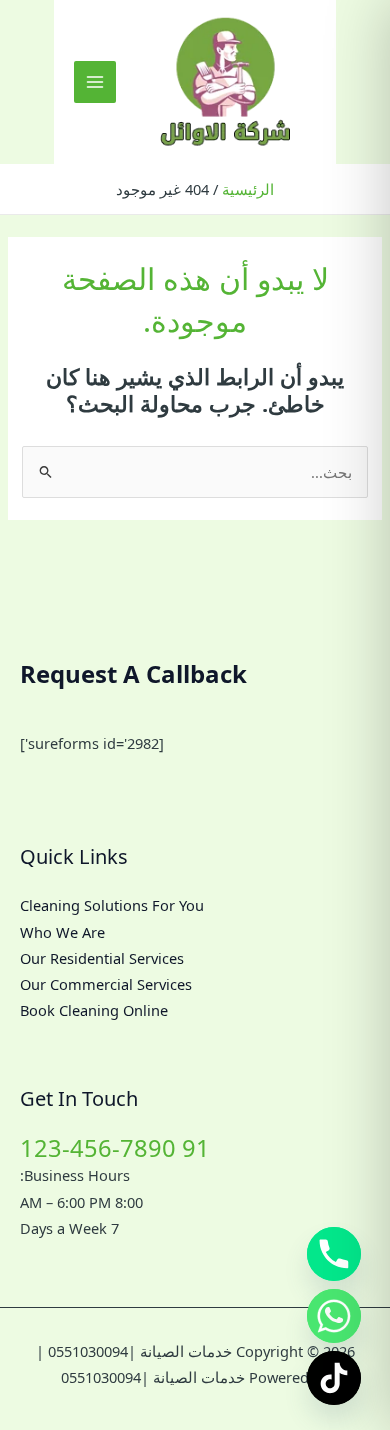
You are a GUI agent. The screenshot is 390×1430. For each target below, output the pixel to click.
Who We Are (62, 932)
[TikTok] (334, 1378)
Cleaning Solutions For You (112, 905)
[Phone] (334, 1254)
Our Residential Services (102, 958)
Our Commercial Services (106, 984)
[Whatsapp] (334, 1316)
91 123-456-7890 (115, 1148)
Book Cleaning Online (94, 1010)
